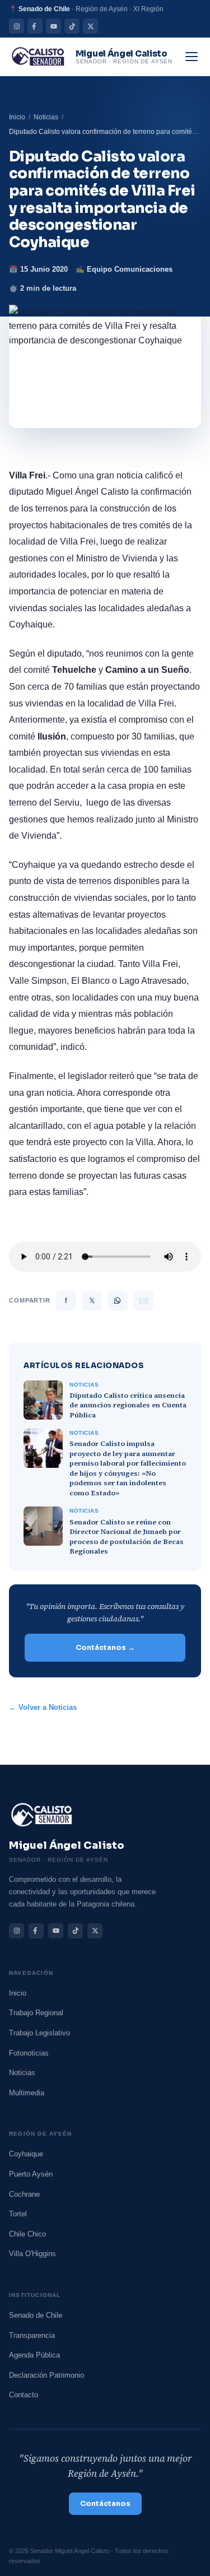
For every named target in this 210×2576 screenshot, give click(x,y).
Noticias (46, 117)
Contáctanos (105, 2504)
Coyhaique (26, 2154)
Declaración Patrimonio (46, 2375)
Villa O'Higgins (32, 2254)
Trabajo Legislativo (39, 2033)
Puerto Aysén (31, 2174)
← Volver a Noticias (43, 1708)
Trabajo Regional (36, 2013)
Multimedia (27, 2093)
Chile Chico (27, 2234)
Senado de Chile (36, 2315)
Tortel (18, 2214)
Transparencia (32, 2335)
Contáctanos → (105, 1648)
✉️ (143, 1301)
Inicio (17, 117)
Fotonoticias (29, 2053)
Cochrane (24, 2194)
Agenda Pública (34, 2355)
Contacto (24, 2395)
